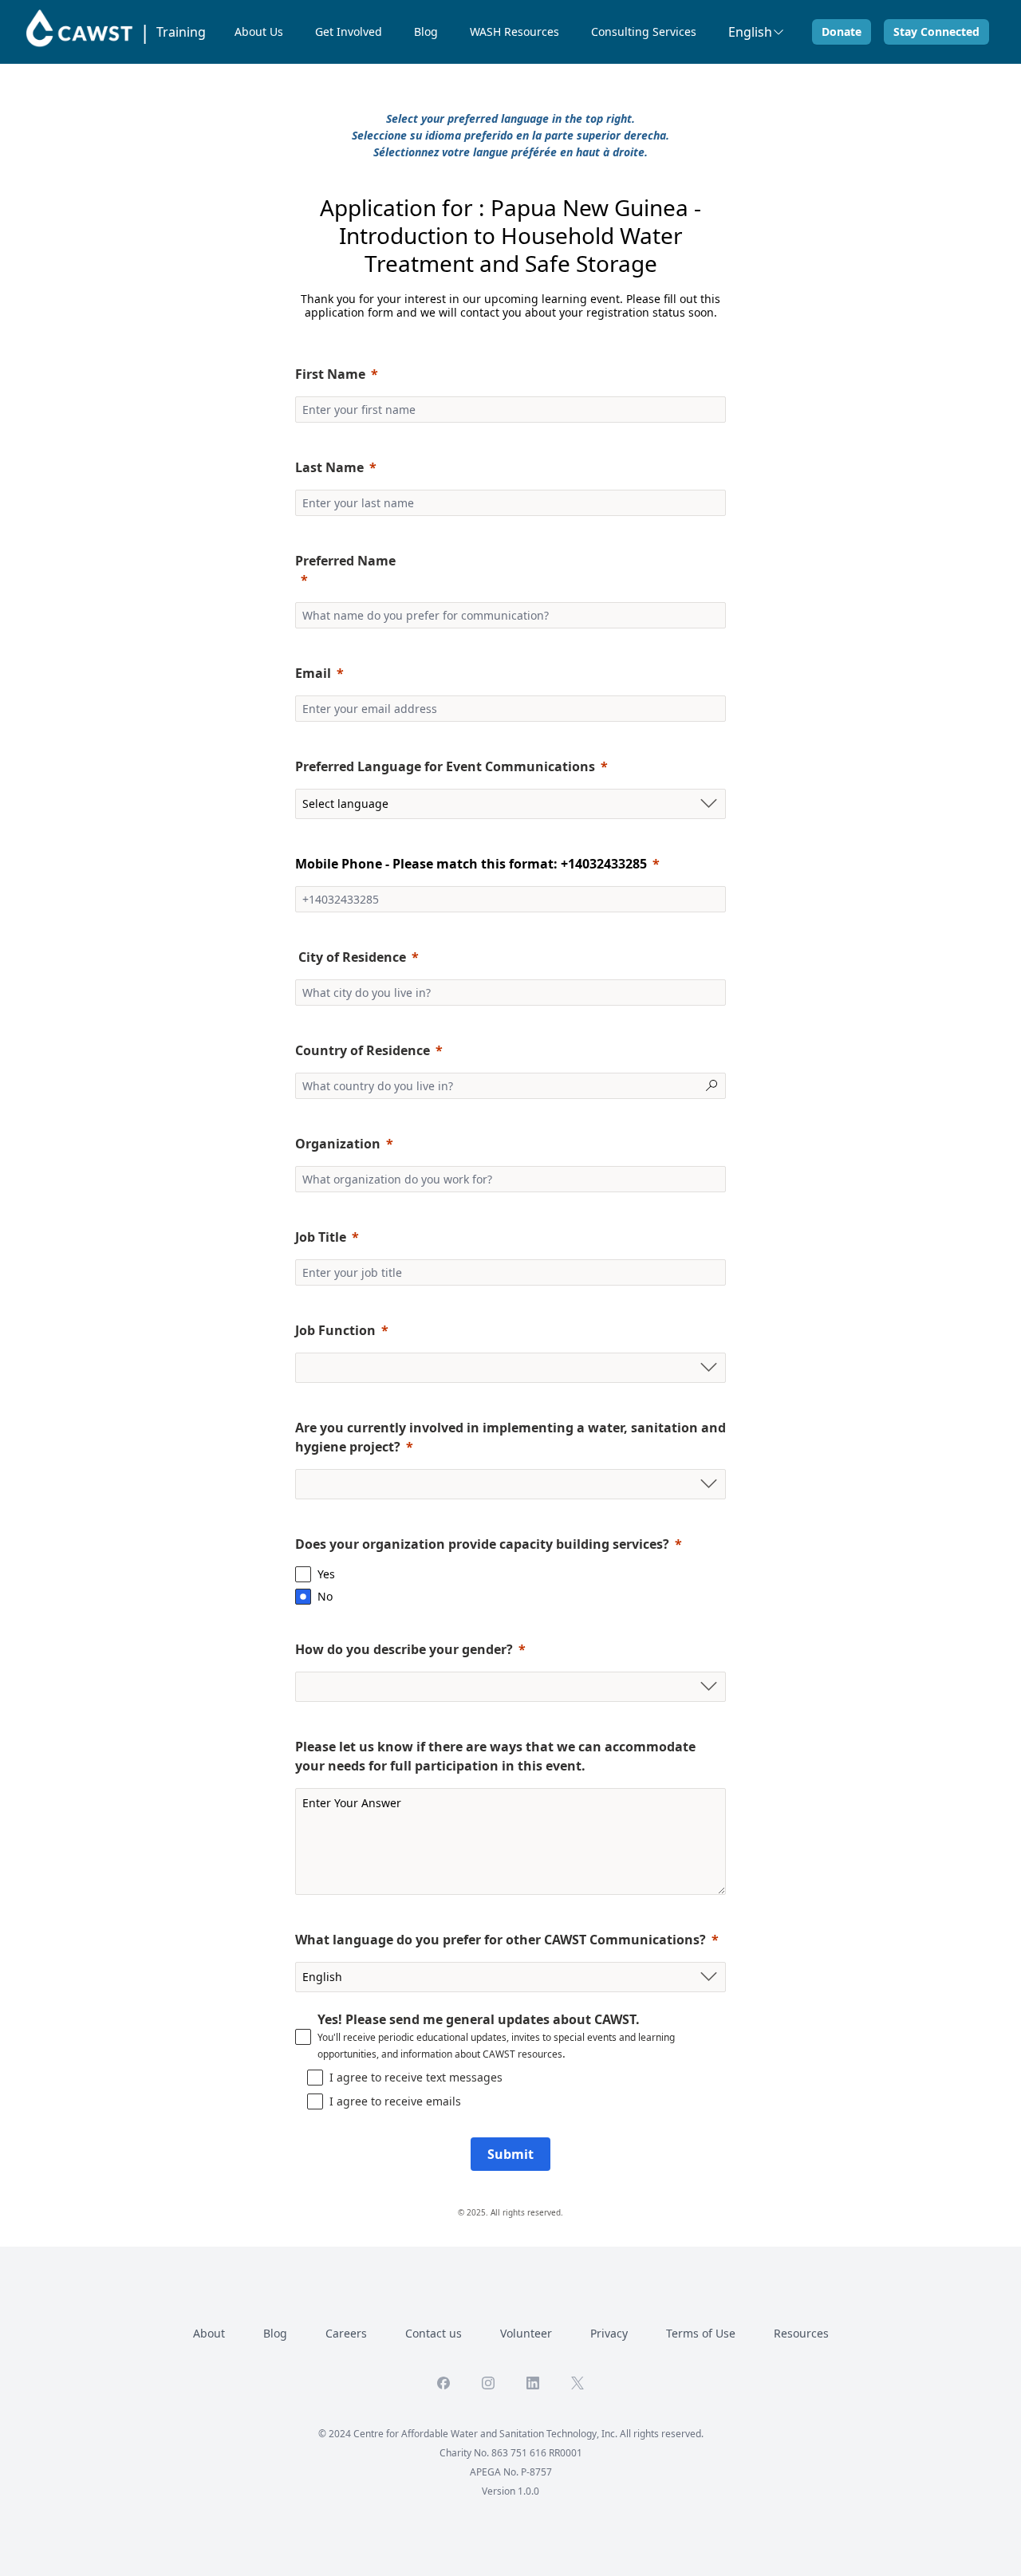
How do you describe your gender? (404, 1649)
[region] (520, 235)
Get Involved (349, 32)
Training (181, 32)
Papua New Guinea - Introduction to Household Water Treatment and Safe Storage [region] (520, 235)
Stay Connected (936, 32)
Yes (326, 1574)
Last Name (329, 467)
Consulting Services (644, 32)
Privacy (609, 2333)
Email (313, 673)
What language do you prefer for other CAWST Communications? (501, 1940)
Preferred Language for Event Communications (445, 766)
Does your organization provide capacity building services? (482, 1544)
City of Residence (351, 957)
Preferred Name (345, 561)
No (325, 1596)
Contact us (434, 2333)
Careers (346, 2333)
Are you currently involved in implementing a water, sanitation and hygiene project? (510, 1437)
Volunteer (526, 2333)
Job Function (335, 1330)
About (209, 2333)
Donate (842, 32)
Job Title (321, 1237)
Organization (338, 1144)
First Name (330, 374)
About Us (259, 32)
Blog (426, 32)
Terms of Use (701, 2333)
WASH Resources (514, 32)
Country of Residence (363, 1050)
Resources (801, 2333)
